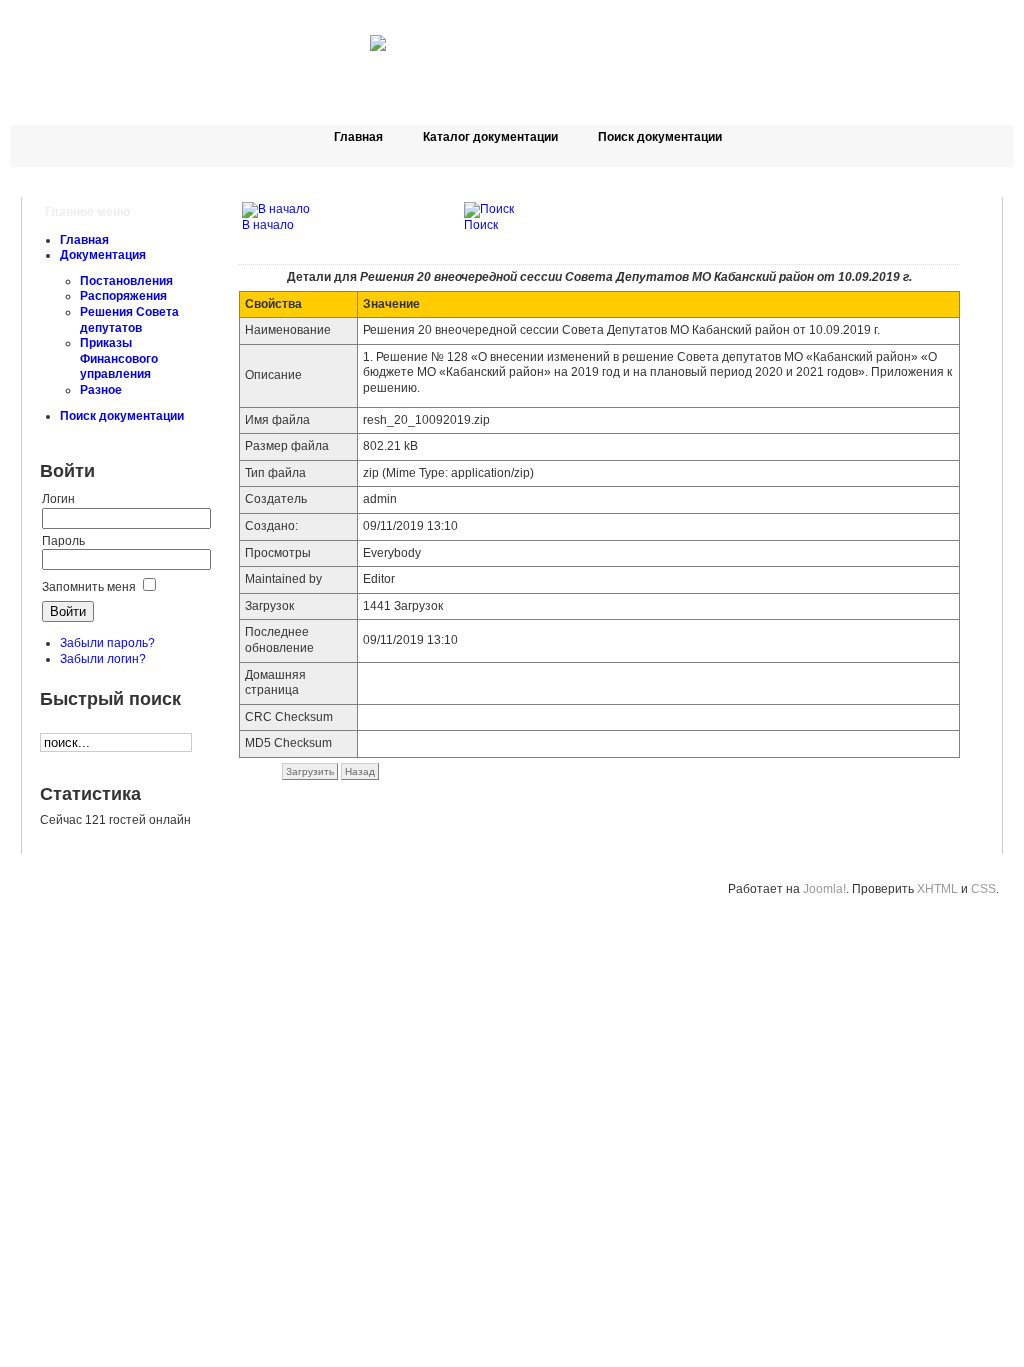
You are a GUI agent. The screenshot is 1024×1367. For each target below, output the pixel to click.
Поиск (481, 225)
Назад (360, 771)
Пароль (63, 541)
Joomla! (824, 889)
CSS (983, 889)
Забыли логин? (103, 659)
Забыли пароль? (107, 643)
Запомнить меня (89, 587)
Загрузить (310, 771)
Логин (58, 499)
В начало (268, 225)
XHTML (937, 889)
